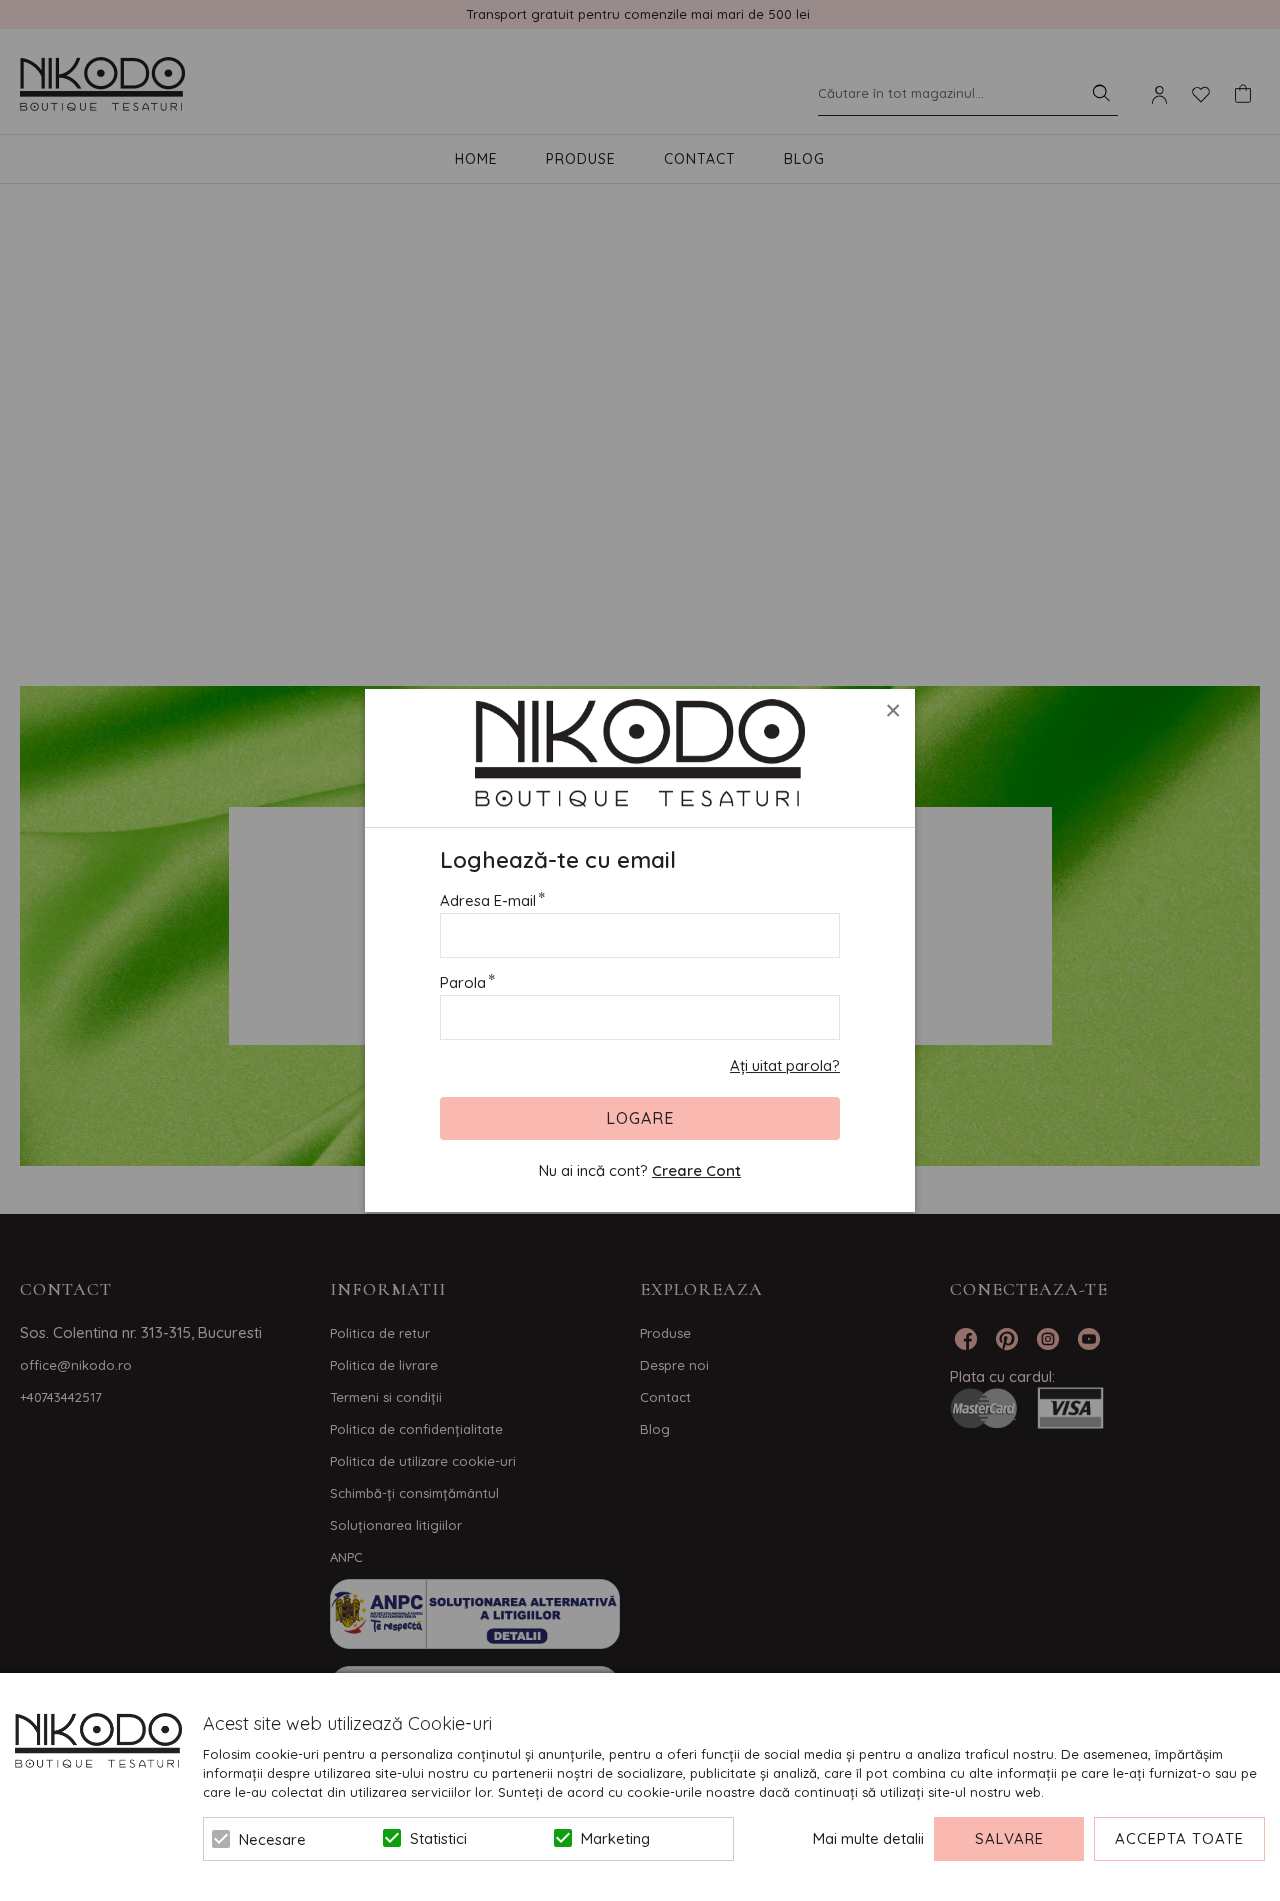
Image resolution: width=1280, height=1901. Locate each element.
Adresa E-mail (488, 900)
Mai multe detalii (868, 1838)
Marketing (615, 1838)
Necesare (272, 1839)
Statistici (438, 1838)
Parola (463, 982)
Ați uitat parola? (785, 1065)
